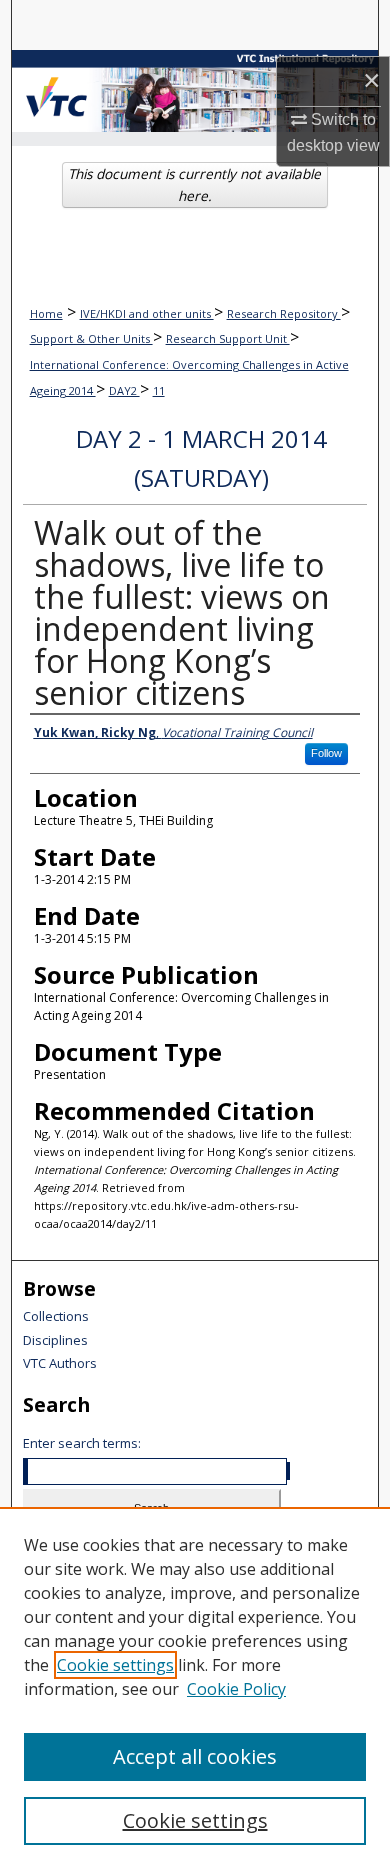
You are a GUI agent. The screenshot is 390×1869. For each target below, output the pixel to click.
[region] (195, 1688)
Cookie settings (115, 1665)
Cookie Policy (236, 1689)
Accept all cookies (195, 1756)
